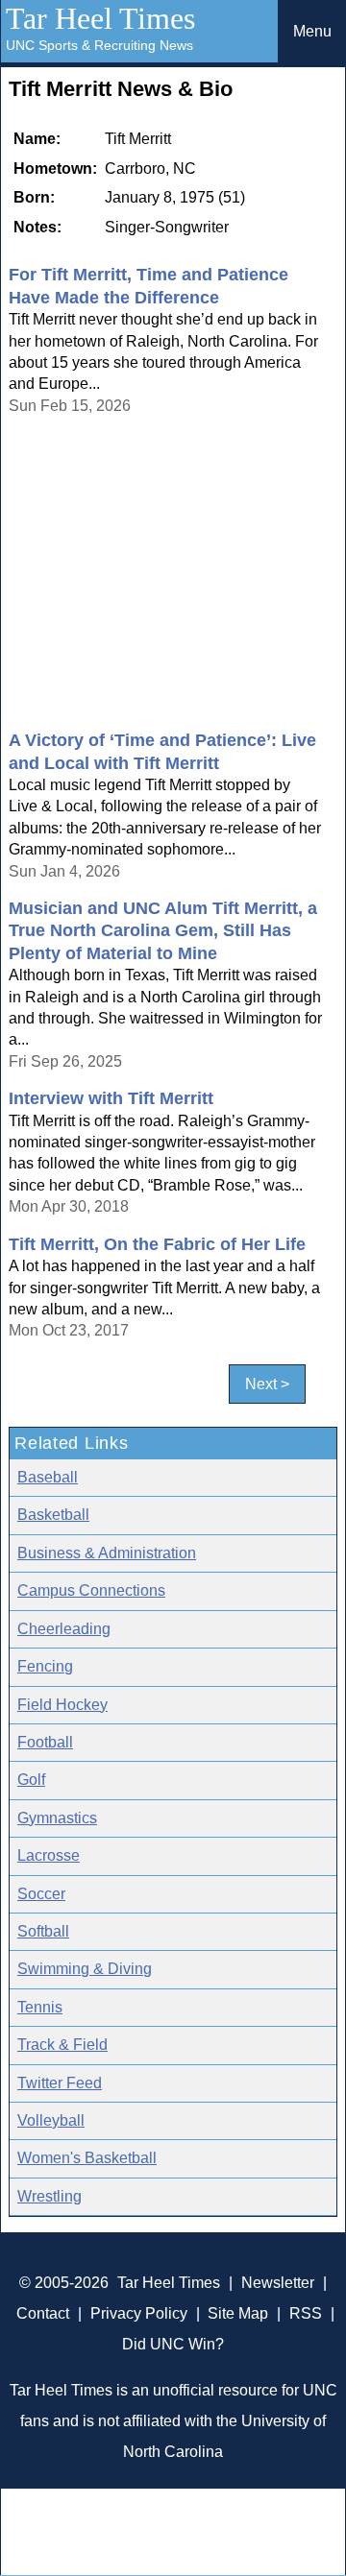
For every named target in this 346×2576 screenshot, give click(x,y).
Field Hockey (62, 1705)
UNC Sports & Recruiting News (99, 45)
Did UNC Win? (173, 2344)
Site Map (238, 2313)
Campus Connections (91, 1590)
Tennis (40, 2007)
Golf (31, 1780)
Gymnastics (57, 1818)
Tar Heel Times (100, 18)
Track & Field (62, 2045)
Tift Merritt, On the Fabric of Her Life (157, 1244)
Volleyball (51, 2120)
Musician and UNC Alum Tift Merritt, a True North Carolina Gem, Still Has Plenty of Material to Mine (163, 931)
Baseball (48, 1477)
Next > (267, 1384)
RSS (306, 2313)
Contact (43, 2313)
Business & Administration (107, 1553)
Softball (43, 1931)
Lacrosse (49, 1855)
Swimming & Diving (85, 1969)
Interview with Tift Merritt (111, 1098)
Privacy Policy (139, 2313)
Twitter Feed (60, 2083)
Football (45, 1742)
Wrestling (49, 2196)
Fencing (45, 1666)
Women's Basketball (87, 2158)
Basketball (53, 1515)
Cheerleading (64, 1629)
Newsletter (278, 2283)
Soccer (41, 1894)
